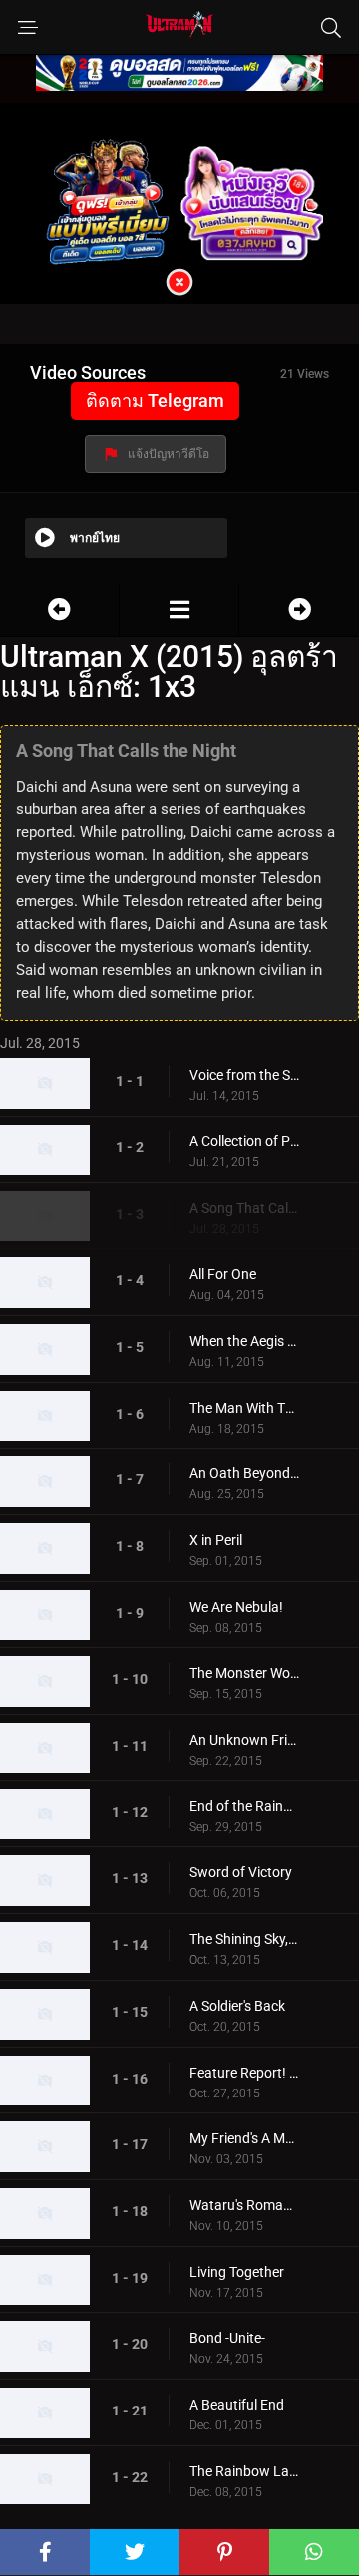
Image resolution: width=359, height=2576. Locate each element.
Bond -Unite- (227, 2338)
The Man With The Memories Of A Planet (244, 1408)
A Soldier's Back (237, 2006)
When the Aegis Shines (244, 1341)
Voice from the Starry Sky (244, 1075)
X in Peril (216, 1540)
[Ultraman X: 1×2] (59, 610)
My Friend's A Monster (244, 2138)
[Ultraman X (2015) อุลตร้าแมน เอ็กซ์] (179, 610)
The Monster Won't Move (244, 1673)
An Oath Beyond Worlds (244, 1473)
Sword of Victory (241, 1872)
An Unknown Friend (244, 1740)
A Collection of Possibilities (244, 1141)
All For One (223, 1274)
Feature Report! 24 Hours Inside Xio (244, 2073)
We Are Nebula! (236, 1607)
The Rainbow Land (244, 2471)
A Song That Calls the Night (244, 1208)
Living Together (237, 2272)
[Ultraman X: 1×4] (299, 610)
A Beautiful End (237, 2405)
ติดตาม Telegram (155, 400)
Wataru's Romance (244, 2205)
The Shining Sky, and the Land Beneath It (244, 1939)
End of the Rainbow (244, 1806)
